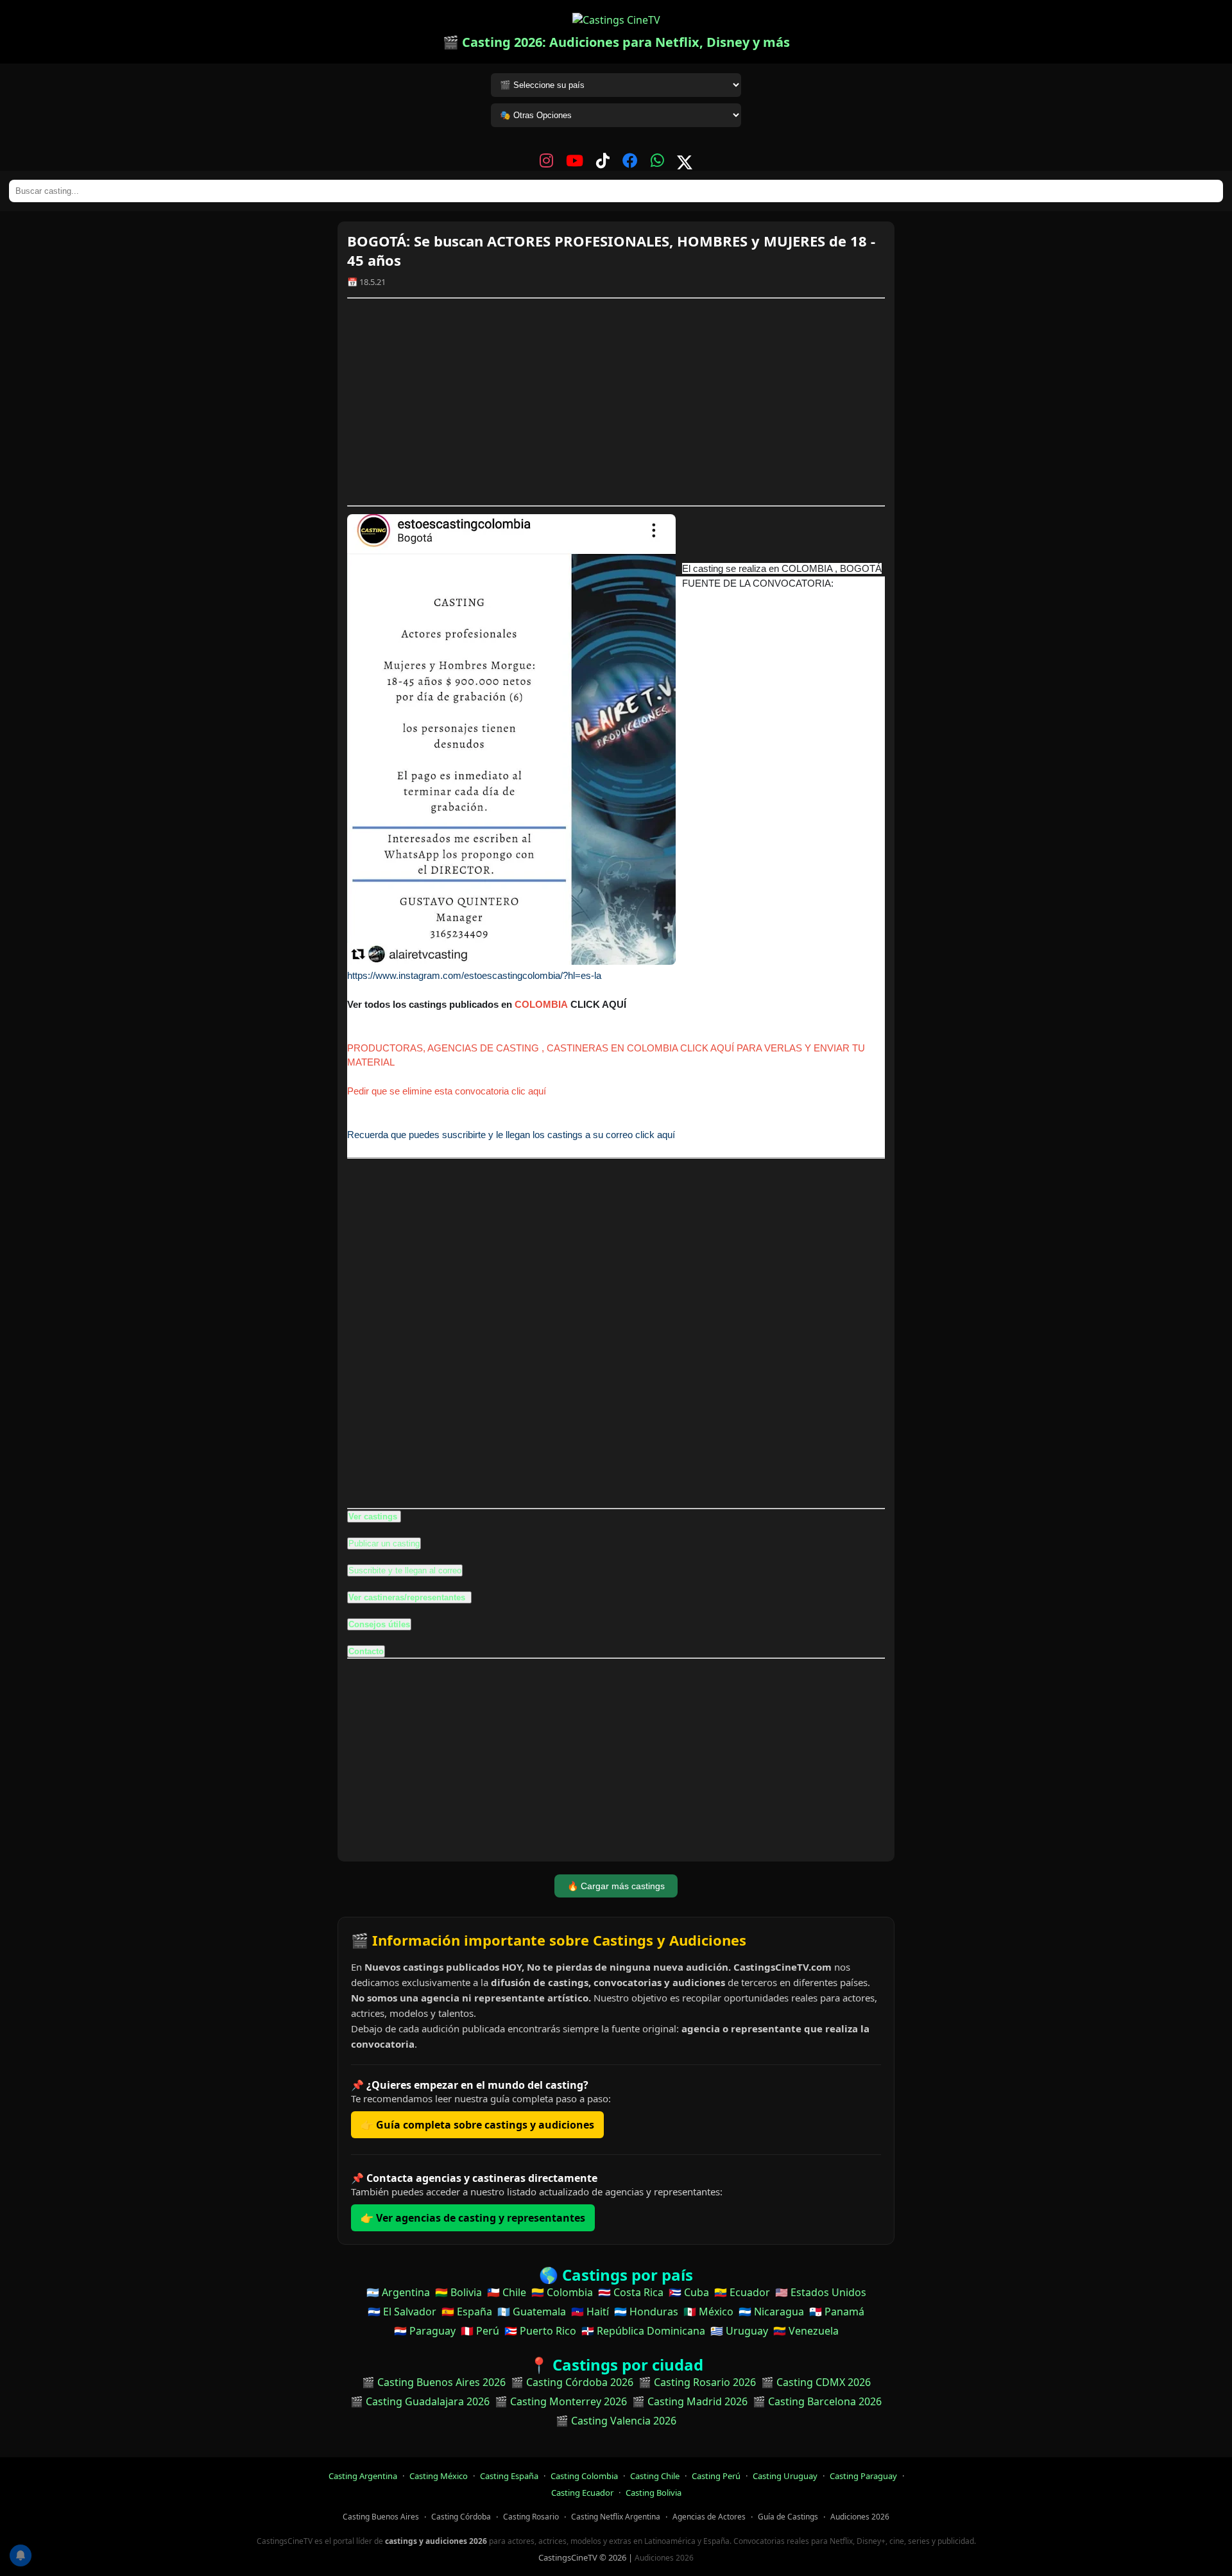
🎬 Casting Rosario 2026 (697, 2382)
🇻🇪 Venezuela (806, 2331)
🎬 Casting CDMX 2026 (816, 2382)
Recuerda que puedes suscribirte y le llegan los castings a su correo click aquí (511, 1135)
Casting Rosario (531, 2517)
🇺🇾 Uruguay (739, 2331)
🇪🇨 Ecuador (742, 2292)
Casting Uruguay (785, 2476)
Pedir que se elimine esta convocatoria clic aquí (447, 1091)
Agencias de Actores (709, 2517)
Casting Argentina (363, 2476)
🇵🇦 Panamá (837, 2312)
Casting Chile (655, 2476)
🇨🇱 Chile (507, 2292)
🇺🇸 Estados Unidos (821, 2292)
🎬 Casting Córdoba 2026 (572, 2382)
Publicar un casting (384, 1543)
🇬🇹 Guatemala (532, 2312)
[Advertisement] (616, 402)
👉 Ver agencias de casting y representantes (473, 2218)
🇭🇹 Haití (590, 2312)
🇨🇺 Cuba (689, 2292)
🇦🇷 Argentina (398, 2292)
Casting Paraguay (863, 2476)
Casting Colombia (584, 2476)
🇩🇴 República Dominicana (643, 2331)
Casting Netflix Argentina (616, 2517)
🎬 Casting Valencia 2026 (616, 2421)
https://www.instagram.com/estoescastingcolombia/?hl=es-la (474, 975)
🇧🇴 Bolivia (458, 2292)
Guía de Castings (788, 2517)
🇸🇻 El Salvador (402, 2312)
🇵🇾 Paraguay (425, 2331)
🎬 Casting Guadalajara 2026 (420, 2401)
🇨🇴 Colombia (562, 2292)
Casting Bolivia (654, 2493)
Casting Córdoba (461, 2517)
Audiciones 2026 (860, 2517)
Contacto (366, 1651)
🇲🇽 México (708, 2312)
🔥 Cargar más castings (616, 1886)
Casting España (509, 2476)
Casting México (439, 2476)
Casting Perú (716, 2476)
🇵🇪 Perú (480, 2331)
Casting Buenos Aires (381, 2517)
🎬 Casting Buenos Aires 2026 (434, 2382)
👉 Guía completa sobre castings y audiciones (477, 2125)
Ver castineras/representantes (408, 1597)
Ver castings (373, 1517)
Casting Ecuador (582, 2493)
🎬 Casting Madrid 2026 (690, 2401)
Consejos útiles (379, 1624)
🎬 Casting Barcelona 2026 (817, 2401)
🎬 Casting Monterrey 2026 (561, 2401)
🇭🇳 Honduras (646, 2312)
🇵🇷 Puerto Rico (540, 2331)
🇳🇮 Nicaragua (771, 2312)
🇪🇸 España (467, 2312)
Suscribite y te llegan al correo (405, 1570)
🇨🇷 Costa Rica (631, 2292)
